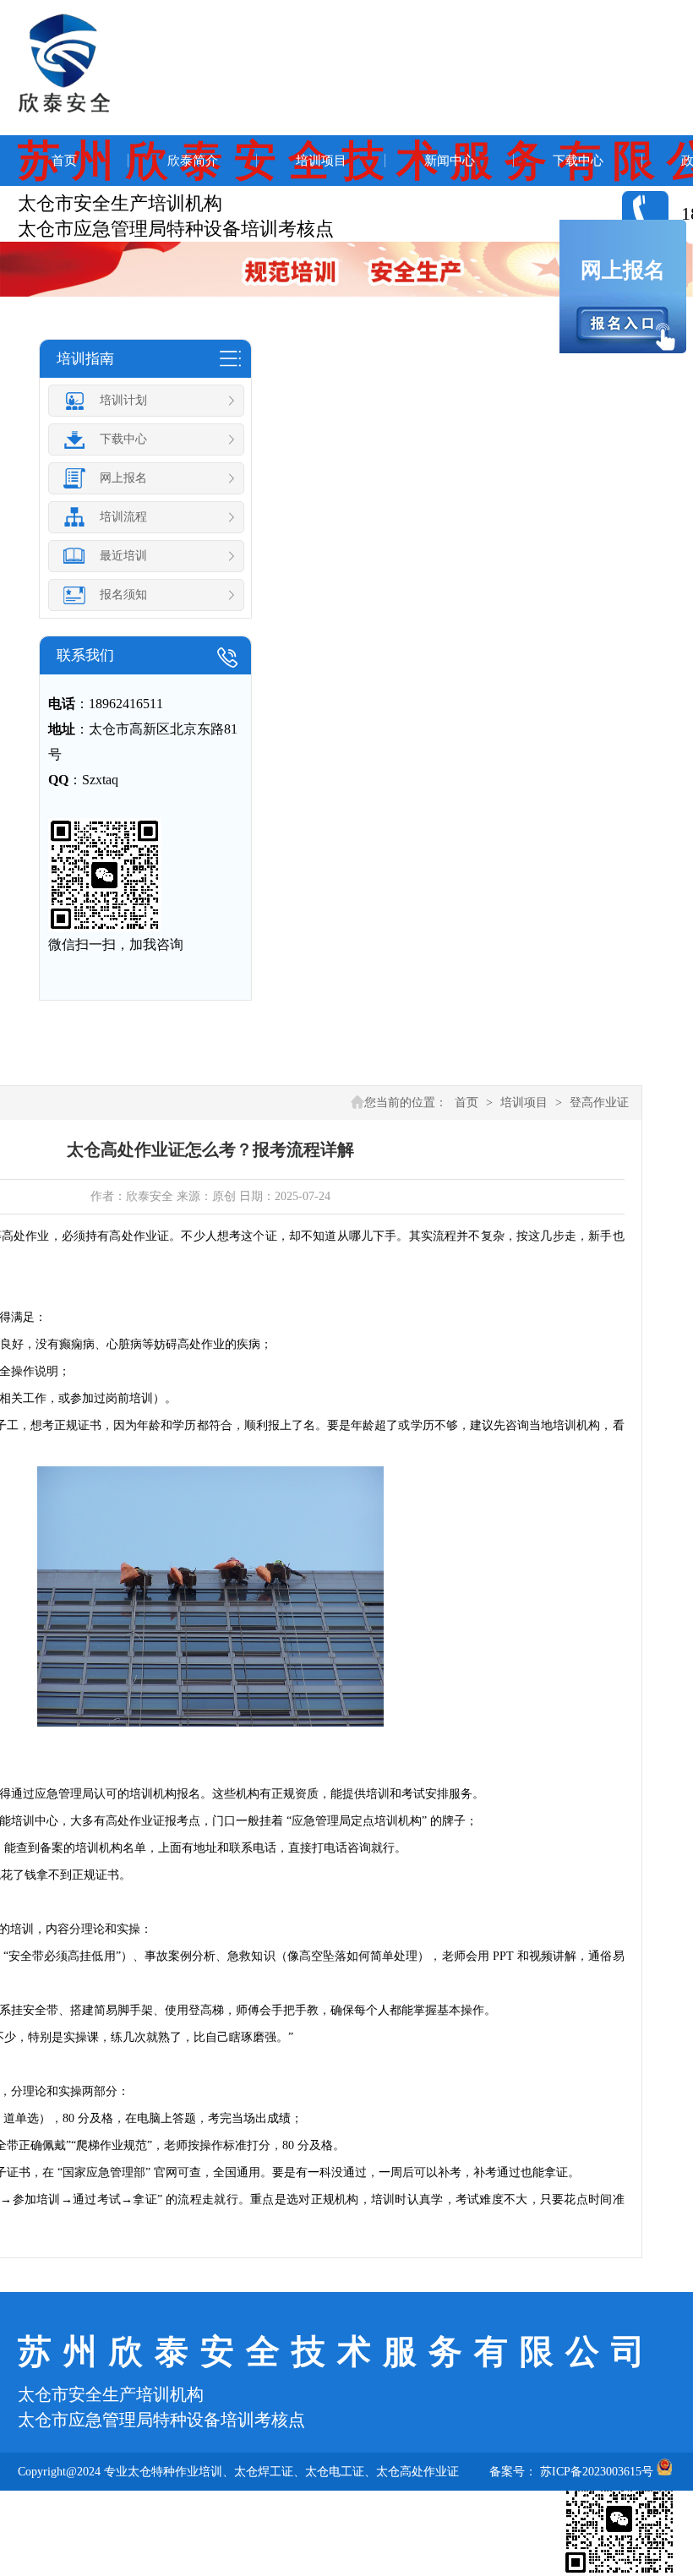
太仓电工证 (335, 2472)
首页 (64, 161)
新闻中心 (450, 161)
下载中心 (578, 161)
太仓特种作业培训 (175, 2472)
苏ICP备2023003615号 (597, 2472)
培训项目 (321, 161)
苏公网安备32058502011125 (88, 2510)
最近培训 (123, 556)
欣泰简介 (193, 161)
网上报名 (623, 270)
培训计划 (123, 400)
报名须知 (123, 595)
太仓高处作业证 (417, 2472)
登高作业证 (599, 1102)
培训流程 (123, 517)
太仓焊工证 (264, 2472)
